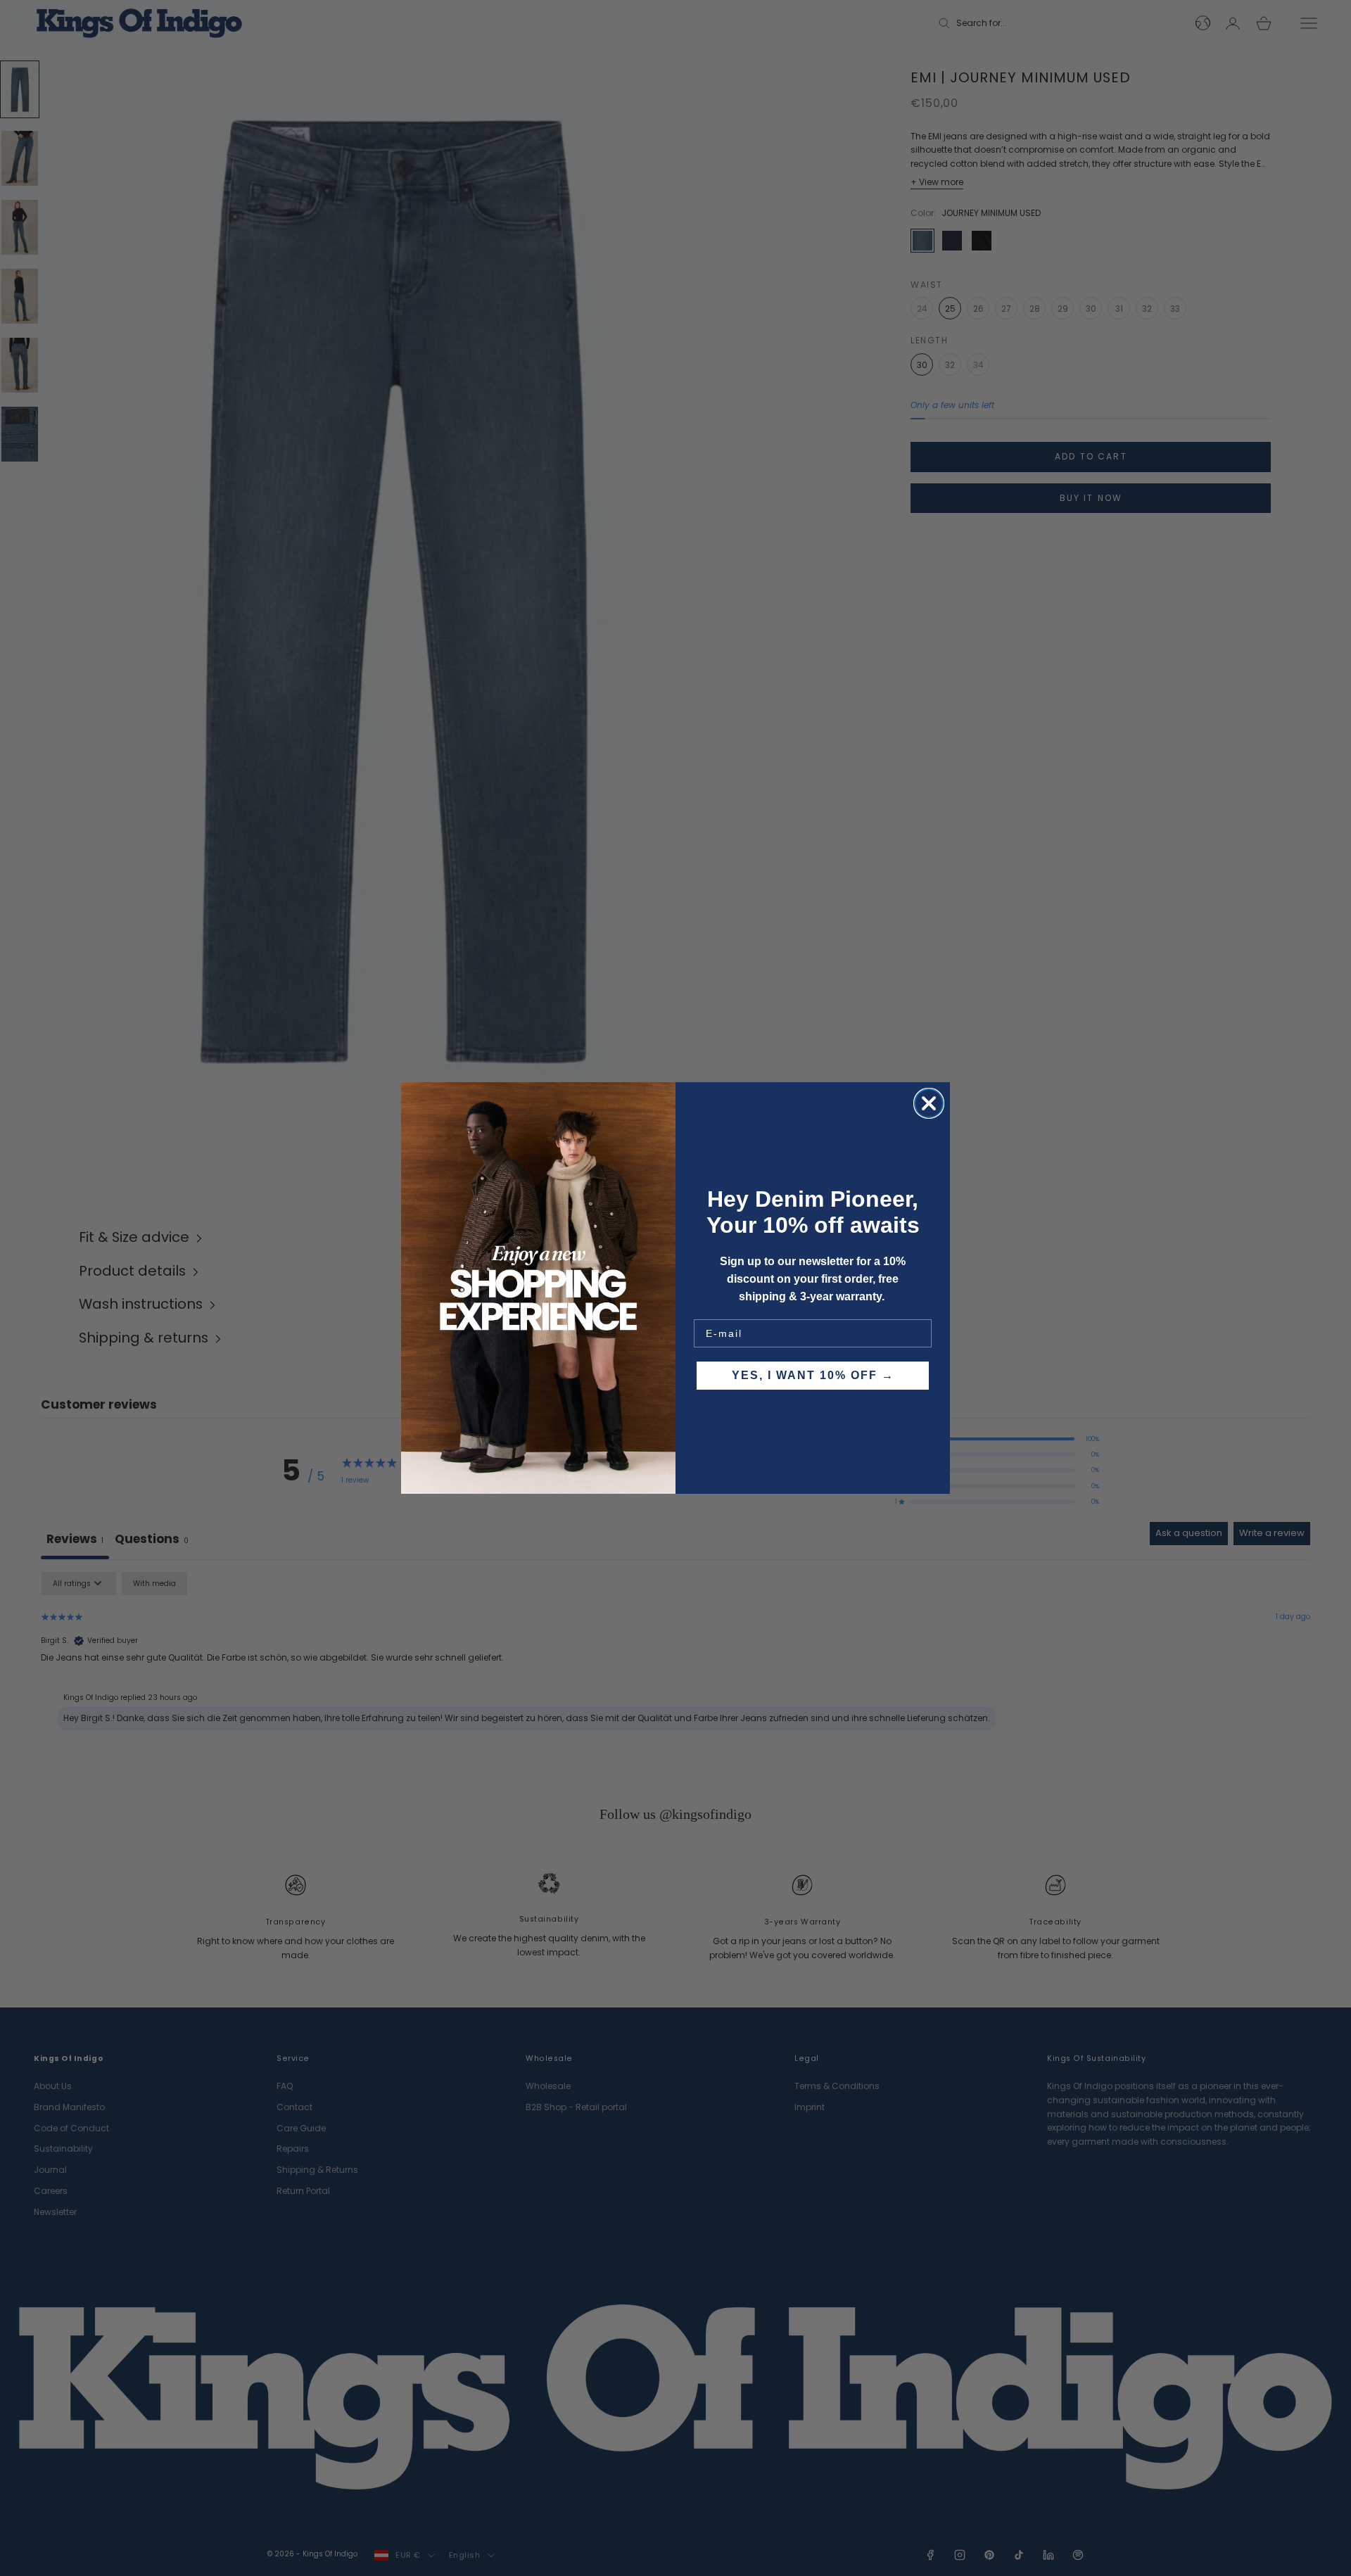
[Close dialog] (929, 1103)
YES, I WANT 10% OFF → (813, 1375)
